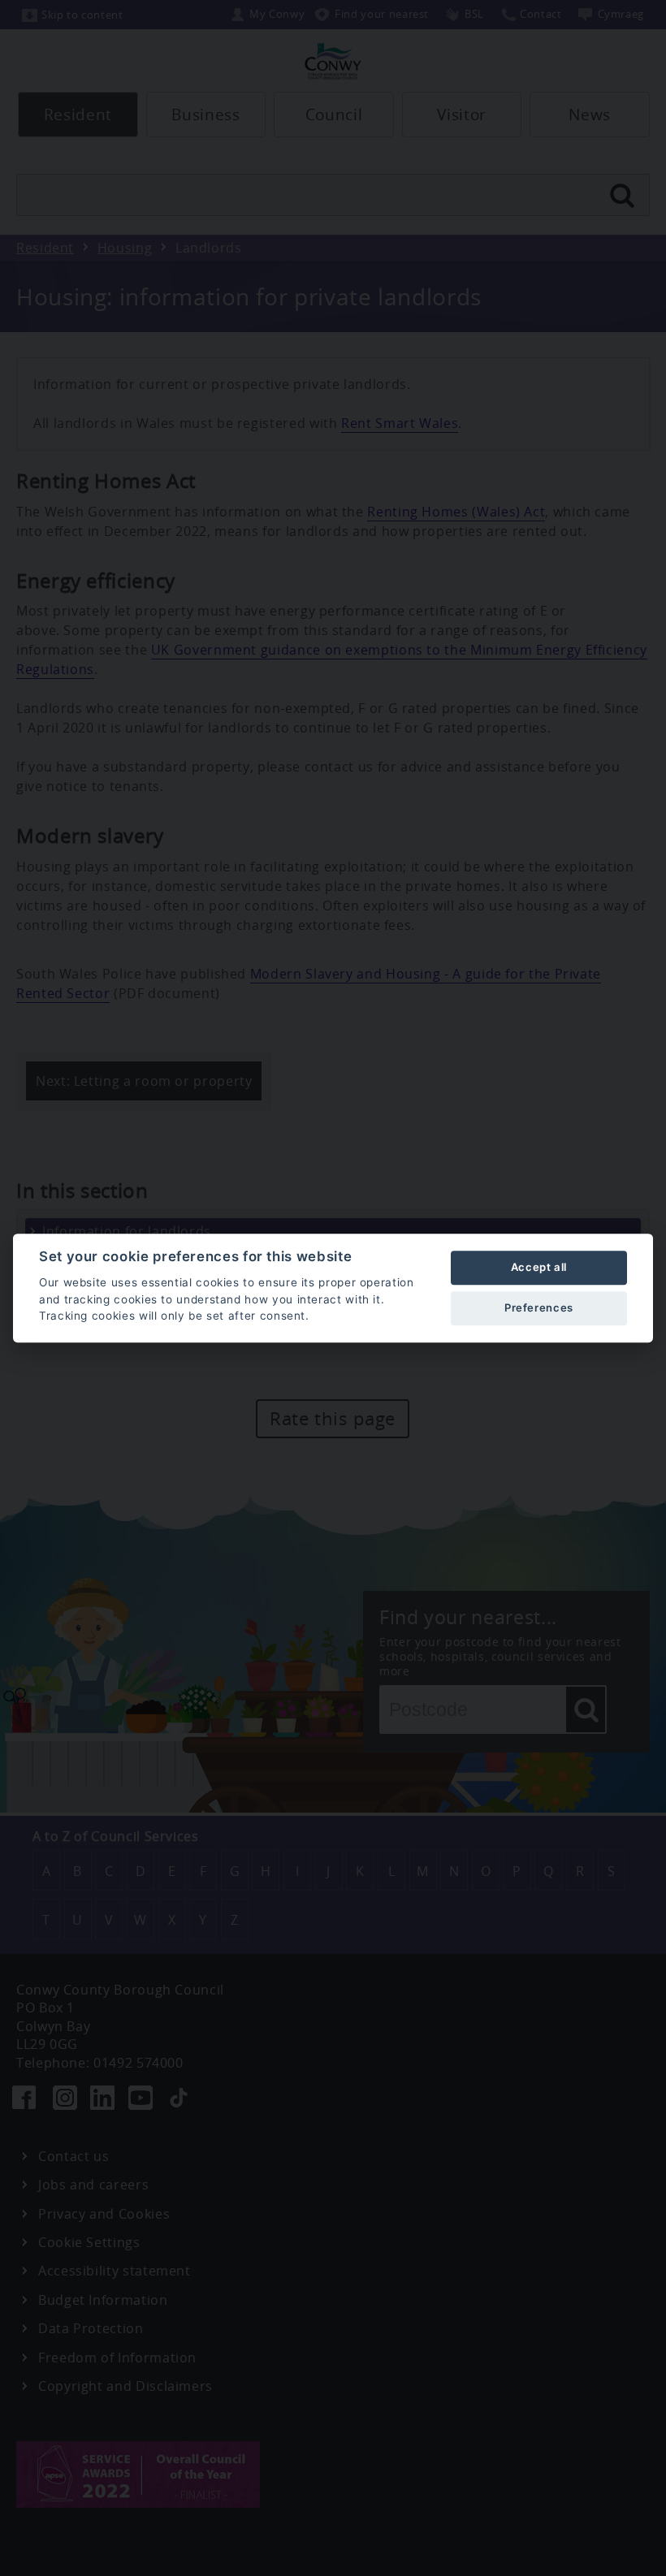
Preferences (539, 1307)
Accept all (539, 1267)
